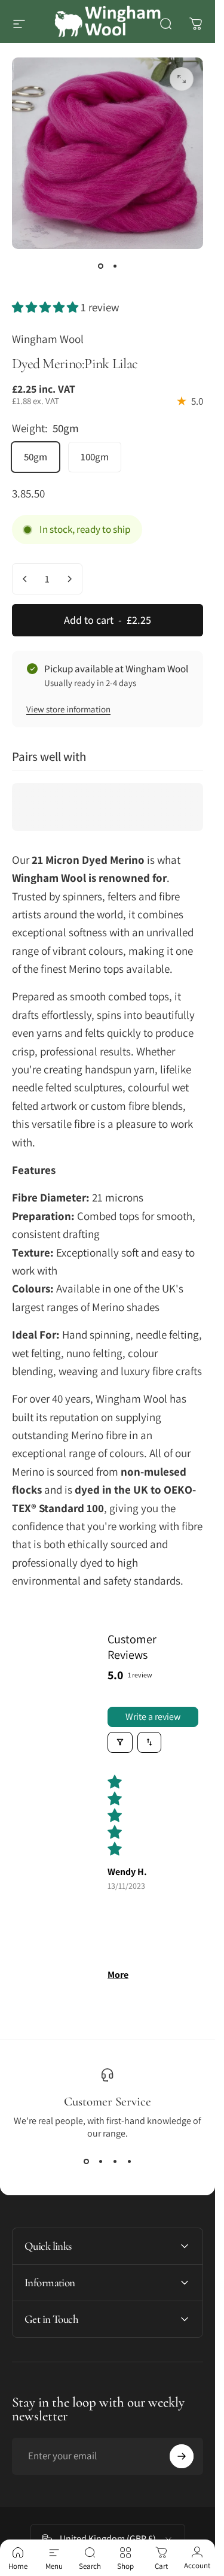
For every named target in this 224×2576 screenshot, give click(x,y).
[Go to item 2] (115, 266)
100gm (95, 457)
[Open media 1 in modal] (182, 79)
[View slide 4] (129, 2161)
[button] (46, 307)
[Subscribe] (182, 2456)
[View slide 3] (115, 2161)
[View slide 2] (100, 2161)
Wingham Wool (48, 339)
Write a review (153, 1717)
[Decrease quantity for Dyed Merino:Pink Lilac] (25, 579)
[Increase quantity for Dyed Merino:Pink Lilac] (69, 579)
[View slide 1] (86, 2161)
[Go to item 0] (100, 266)
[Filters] (120, 1742)
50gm (36, 457)
